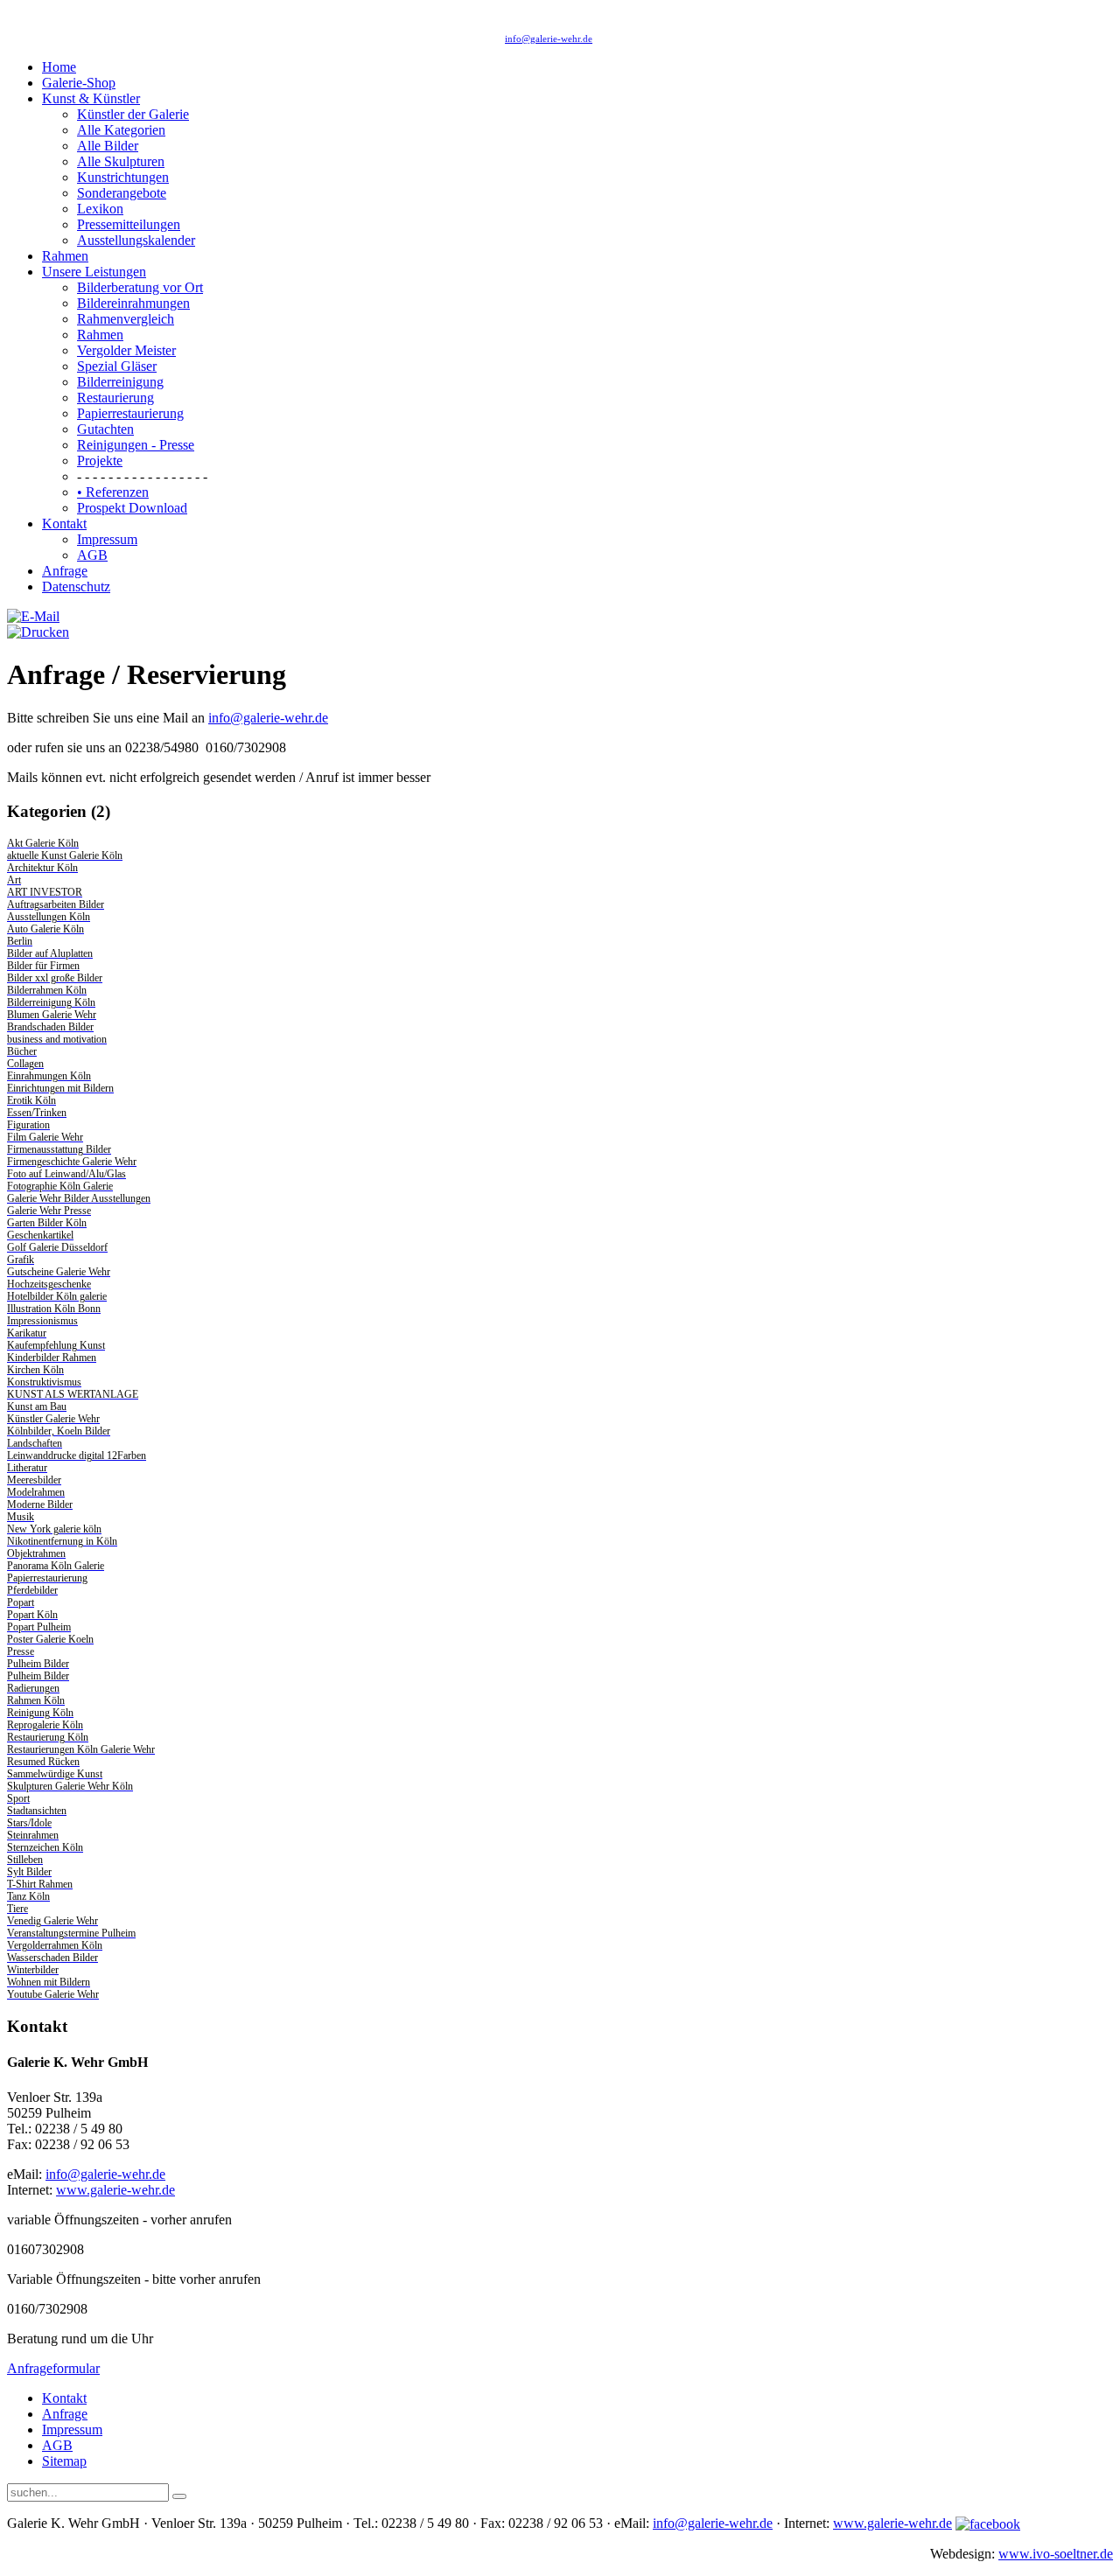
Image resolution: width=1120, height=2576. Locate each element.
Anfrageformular (53, 2368)
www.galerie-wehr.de (115, 2190)
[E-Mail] (33, 616)
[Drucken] (38, 632)
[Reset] (179, 2496)
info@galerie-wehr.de (549, 38)
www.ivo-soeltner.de (1056, 2554)
